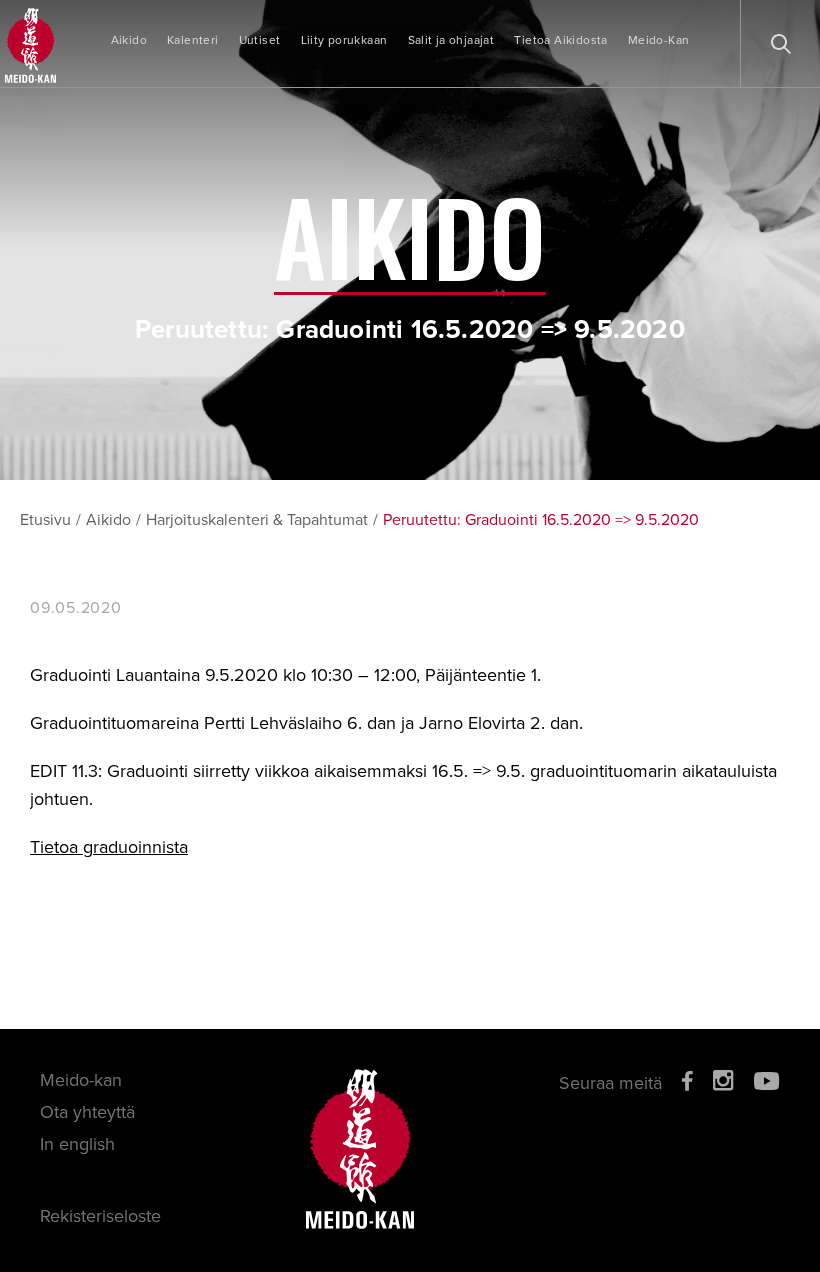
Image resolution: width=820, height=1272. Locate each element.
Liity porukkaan (344, 40)
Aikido (129, 40)
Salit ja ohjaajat (451, 40)
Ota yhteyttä (87, 1112)
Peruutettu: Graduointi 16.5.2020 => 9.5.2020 (541, 520)
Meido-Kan (659, 40)
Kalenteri (193, 40)
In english (77, 1144)
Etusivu (45, 520)
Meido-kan (81, 1080)
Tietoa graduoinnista (109, 847)
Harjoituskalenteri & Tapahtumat (257, 520)
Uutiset (260, 40)
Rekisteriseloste (100, 1216)
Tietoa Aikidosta (560, 40)
